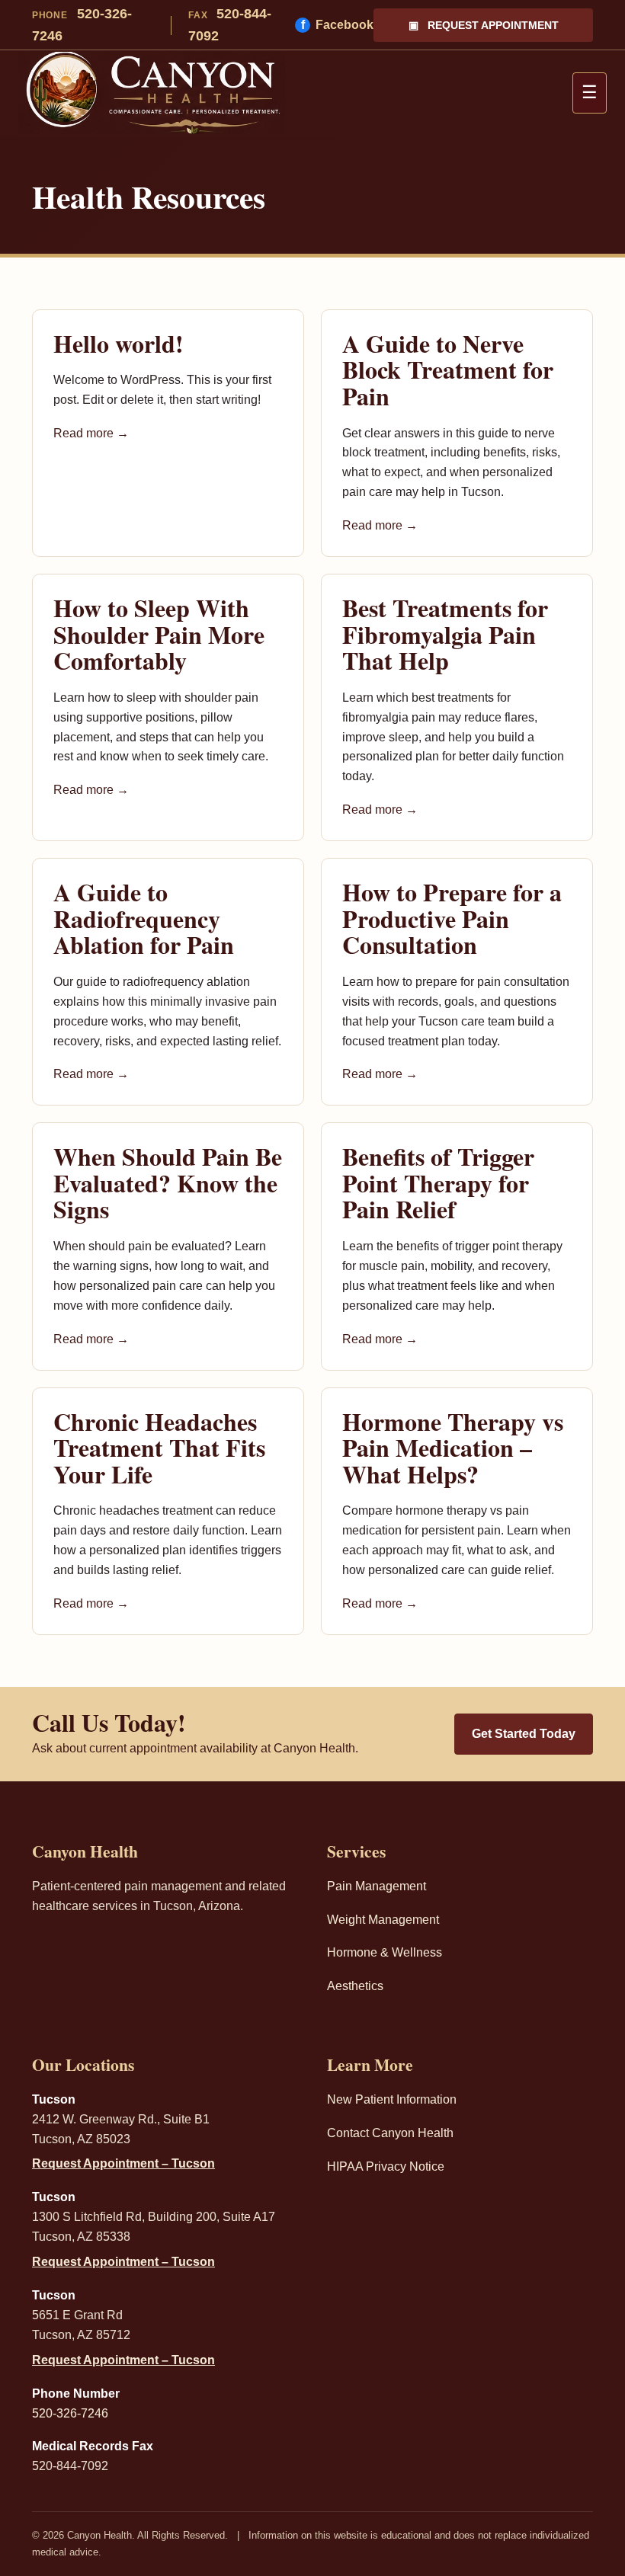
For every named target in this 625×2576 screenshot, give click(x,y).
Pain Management (377, 1886)
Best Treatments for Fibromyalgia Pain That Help (445, 634)
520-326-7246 (82, 25)
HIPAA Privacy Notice (386, 2166)
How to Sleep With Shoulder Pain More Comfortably (159, 634)
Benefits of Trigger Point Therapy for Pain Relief (438, 1182)
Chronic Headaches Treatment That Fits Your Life (159, 1448)
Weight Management (383, 1920)
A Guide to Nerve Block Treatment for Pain (448, 370)
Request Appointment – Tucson (123, 2163)
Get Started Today (524, 1734)
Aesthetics (355, 1986)
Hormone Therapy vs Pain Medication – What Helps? (453, 1448)
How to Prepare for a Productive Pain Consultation (452, 918)
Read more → (91, 433)
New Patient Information (392, 2099)
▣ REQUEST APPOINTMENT (484, 25)
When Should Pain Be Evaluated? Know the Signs (168, 1182)
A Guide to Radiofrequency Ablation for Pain (144, 918)
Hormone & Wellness (385, 1952)
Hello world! (119, 343)
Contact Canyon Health (390, 2133)
